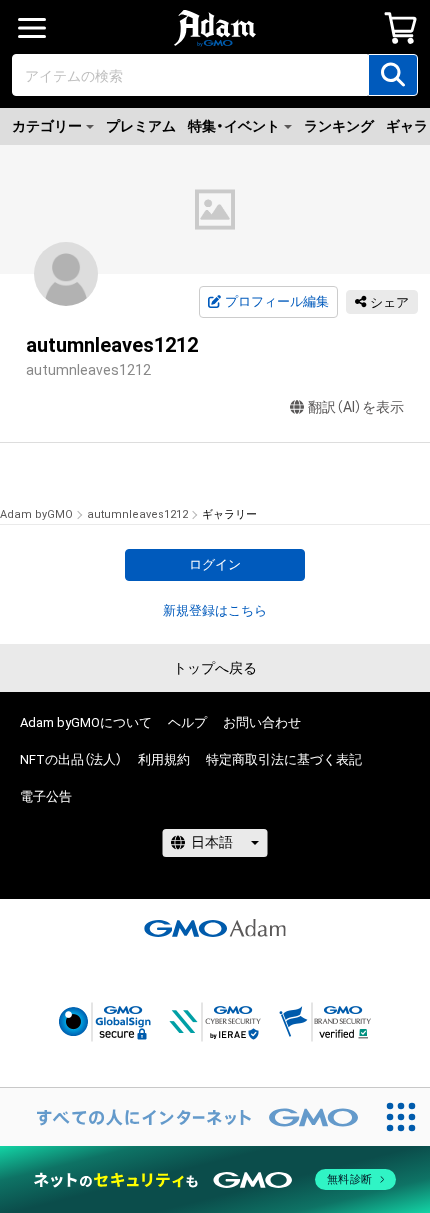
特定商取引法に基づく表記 (284, 759)
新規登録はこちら (215, 610)
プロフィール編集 (277, 301)
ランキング (339, 126)
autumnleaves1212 (137, 514)
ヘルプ (187, 722)
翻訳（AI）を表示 (356, 407)
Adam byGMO (36, 514)
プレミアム (141, 126)
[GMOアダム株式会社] (215, 928)
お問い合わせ (262, 722)
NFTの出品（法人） (71, 759)
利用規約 (164, 759)
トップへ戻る (215, 668)
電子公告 (46, 796)
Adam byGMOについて (86, 722)
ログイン (215, 564)
